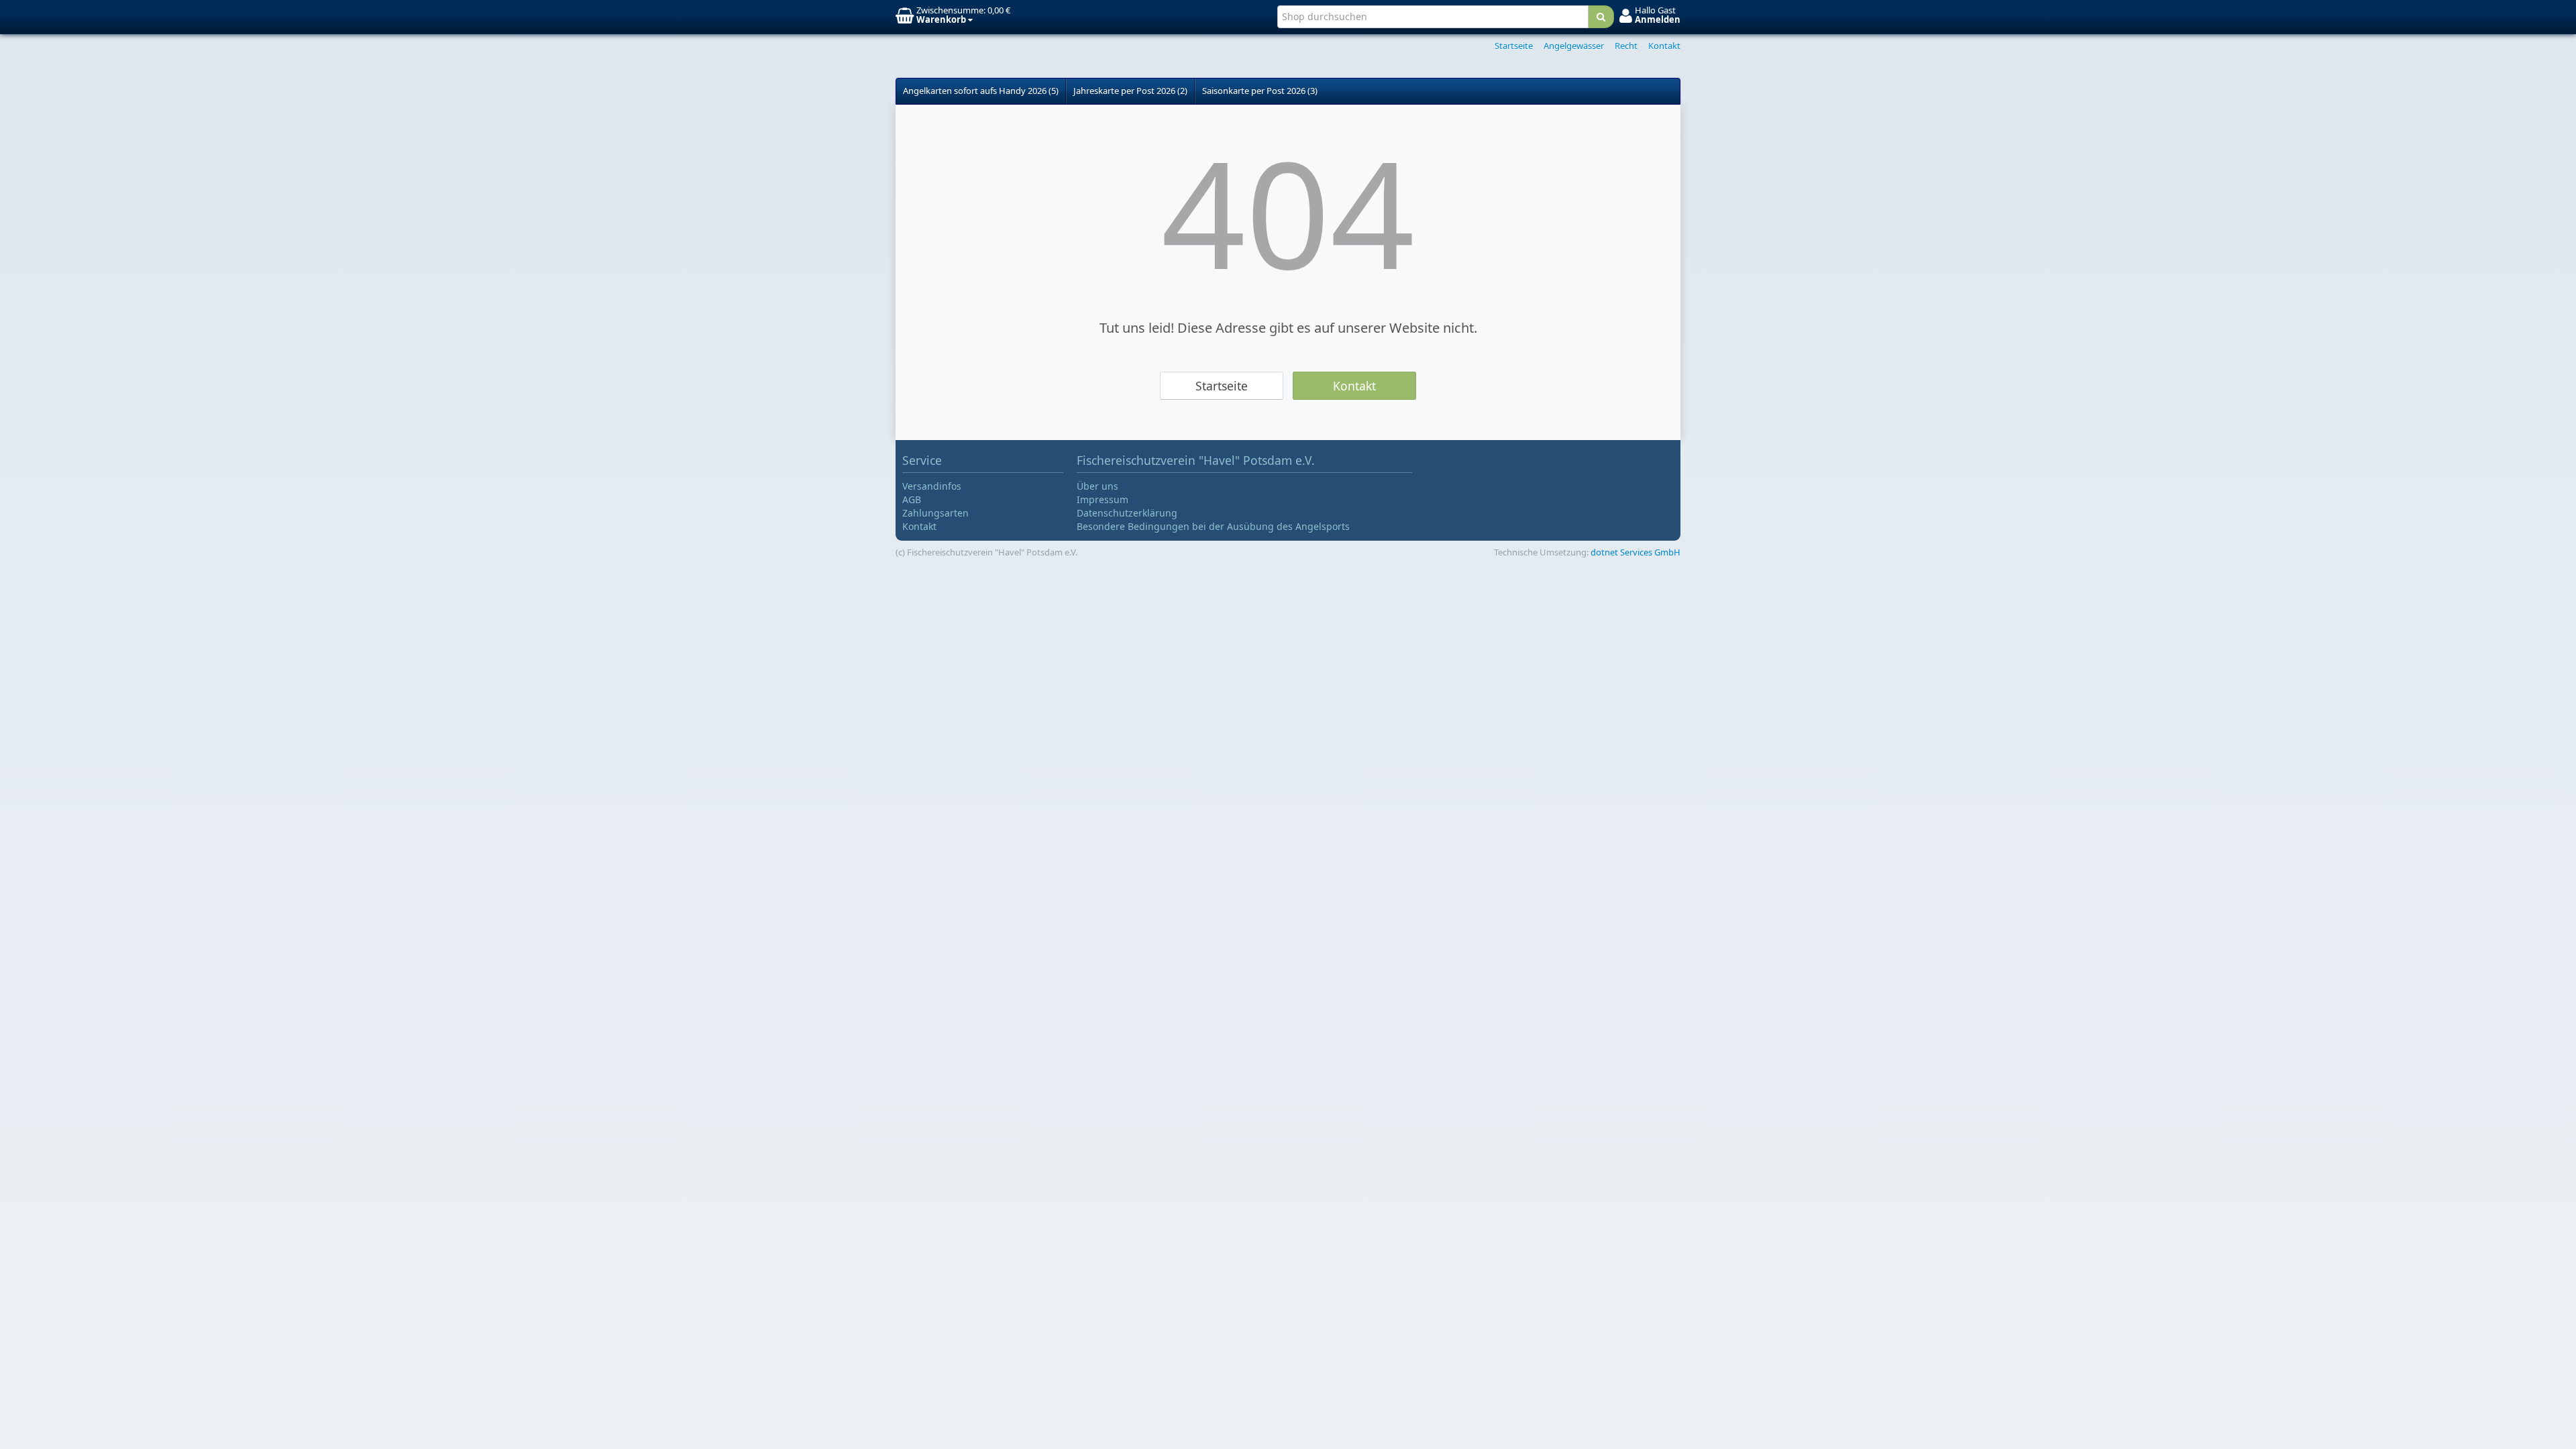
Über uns (1097, 486)
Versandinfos (932, 486)
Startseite (1514, 46)
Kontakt (1664, 46)
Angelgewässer (1574, 46)
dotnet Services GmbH (1635, 552)
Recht (1626, 46)
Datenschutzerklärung (1127, 513)
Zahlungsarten (935, 513)
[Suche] (1601, 17)
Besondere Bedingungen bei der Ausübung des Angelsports (1213, 526)
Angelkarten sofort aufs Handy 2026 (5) (981, 91)
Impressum (1103, 499)
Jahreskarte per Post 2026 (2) (1130, 91)
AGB (912, 499)
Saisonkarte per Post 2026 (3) (1260, 91)
